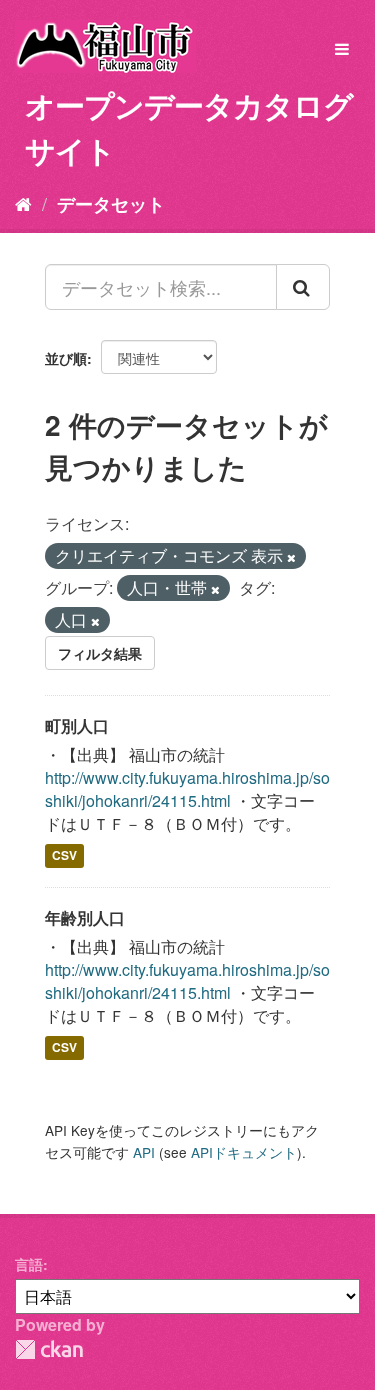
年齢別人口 (85, 917)
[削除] (291, 557)
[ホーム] (23, 203)
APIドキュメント (244, 1152)
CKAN (49, 1349)
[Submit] (303, 287)
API (144, 1152)
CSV (64, 856)
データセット (111, 204)
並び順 (66, 358)
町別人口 (77, 725)
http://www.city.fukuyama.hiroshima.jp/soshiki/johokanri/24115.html (187, 789)
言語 (29, 1264)
